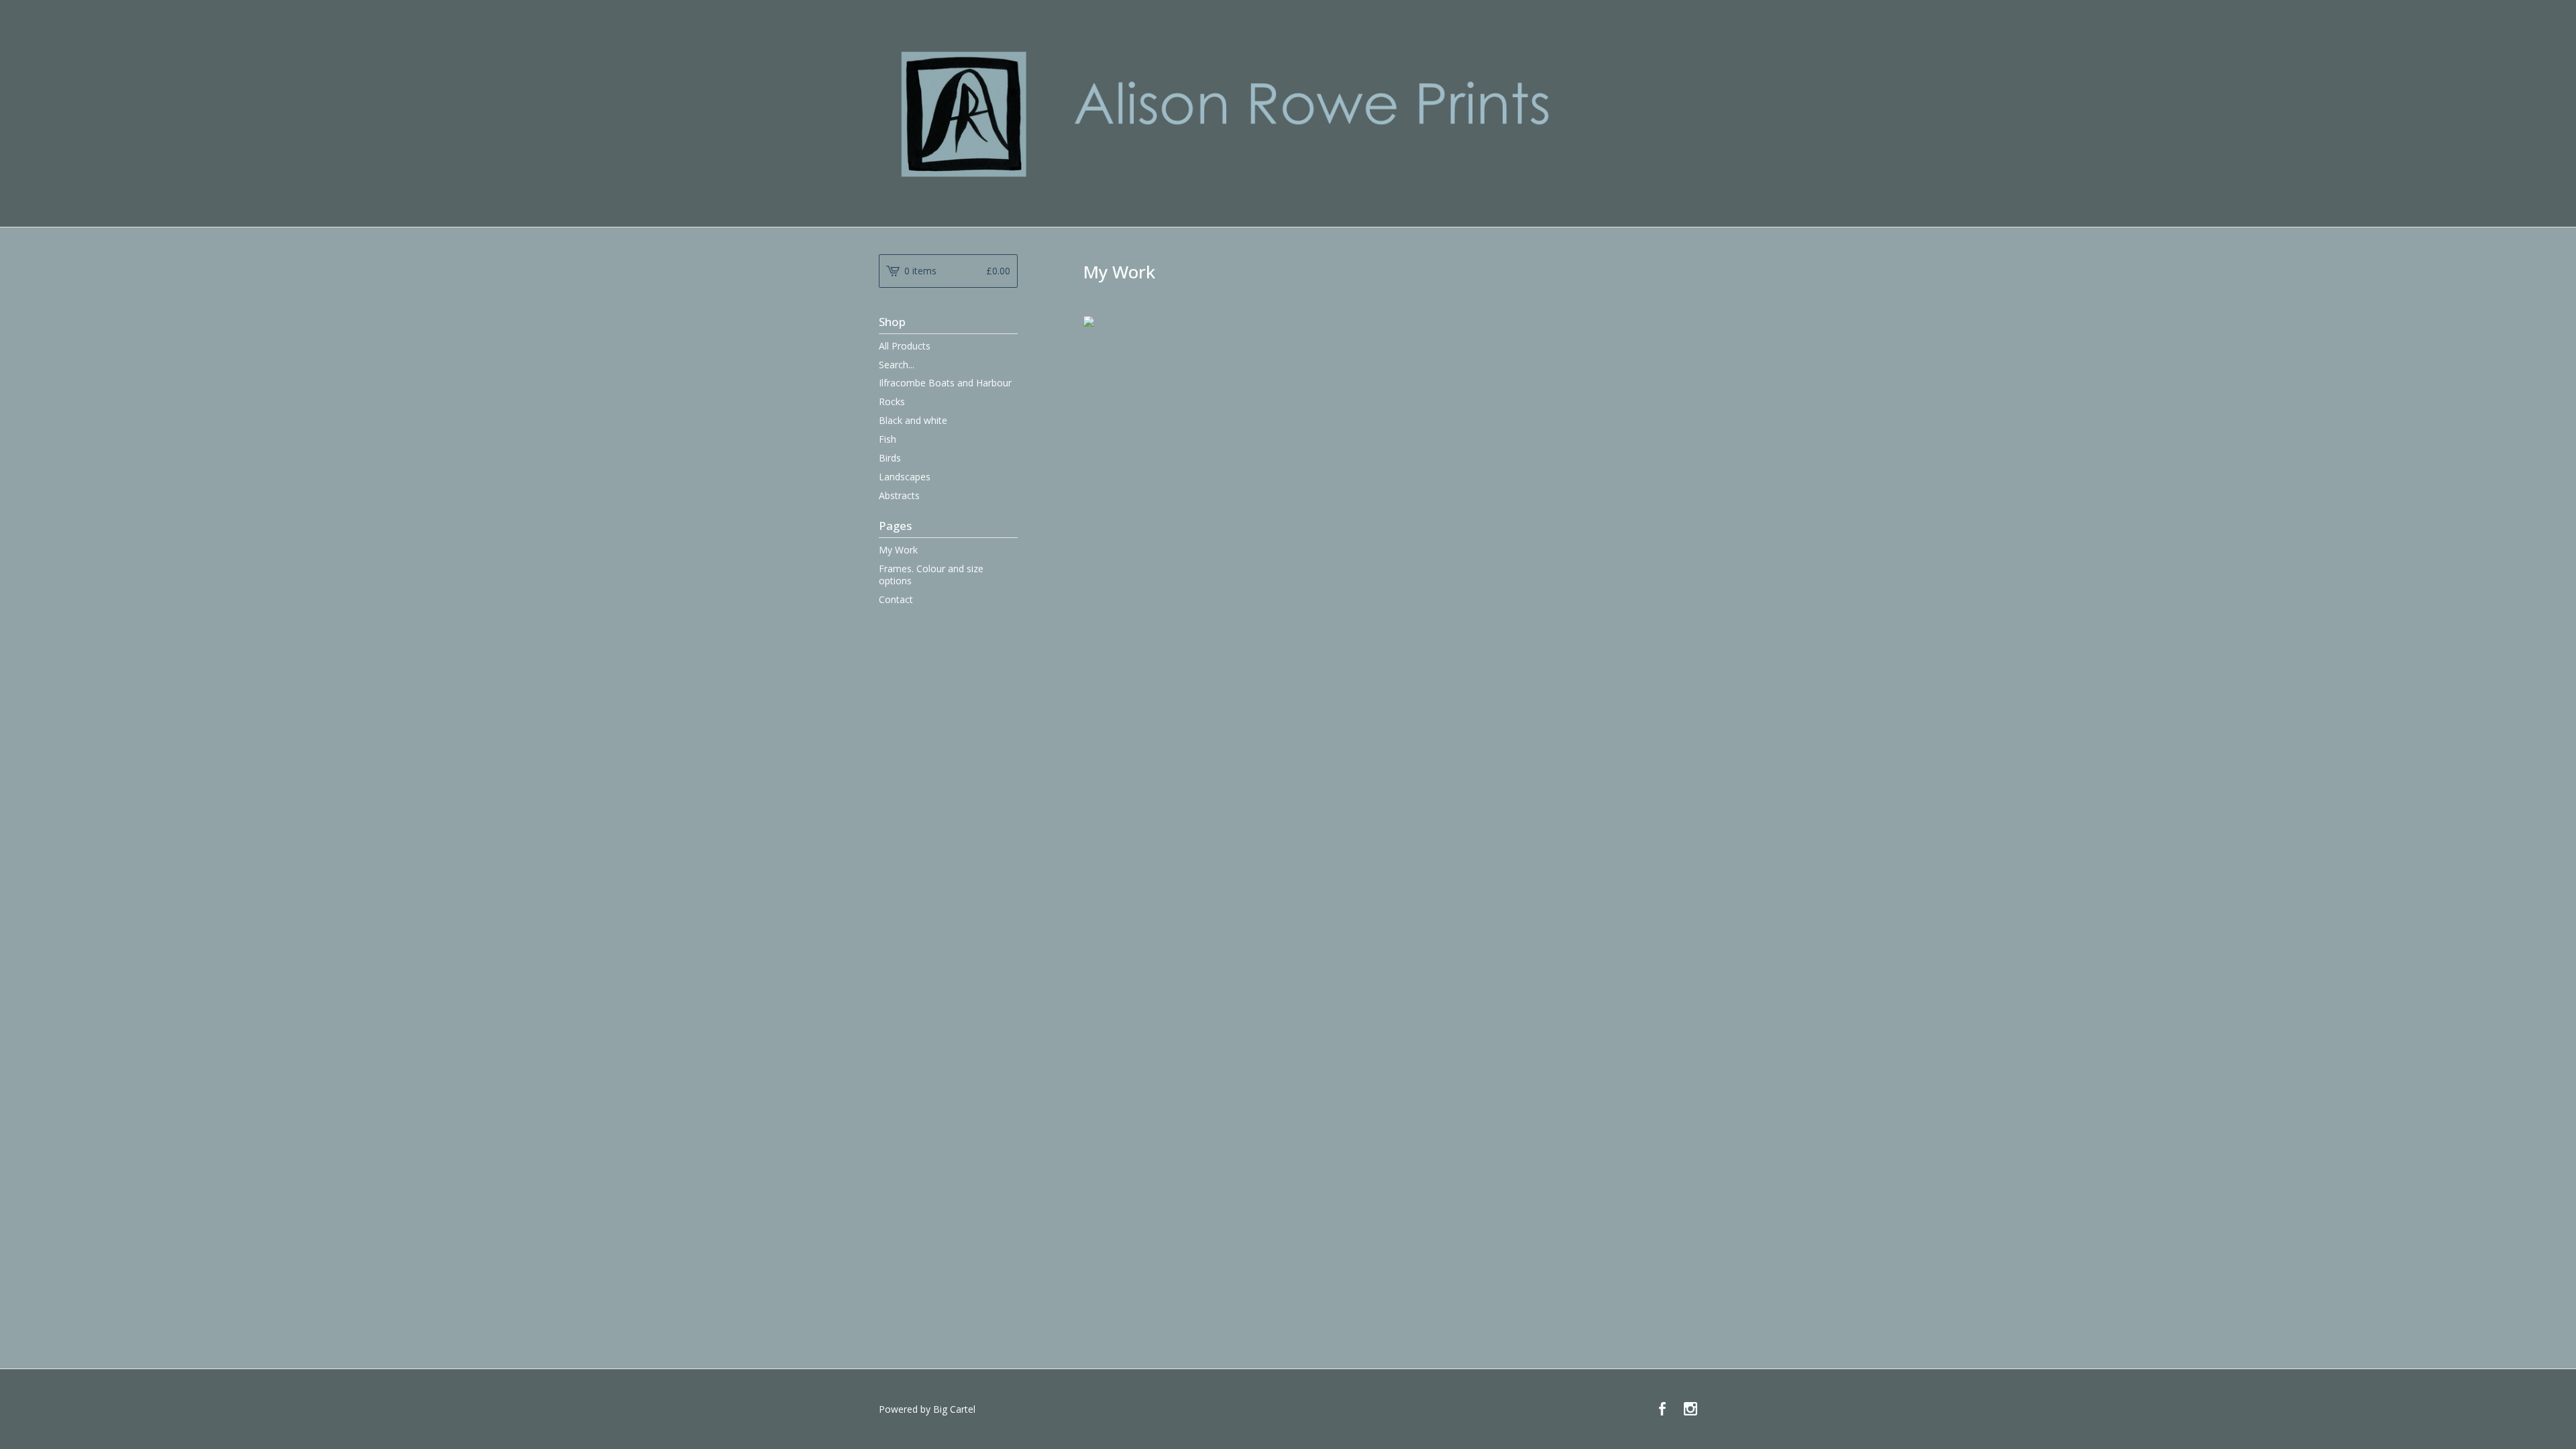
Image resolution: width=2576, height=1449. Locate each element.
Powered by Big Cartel (927, 1409)
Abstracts (899, 495)
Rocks (892, 401)
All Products (905, 346)
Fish (888, 439)
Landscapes (905, 477)
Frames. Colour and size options (931, 575)
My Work (898, 550)
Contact (896, 599)
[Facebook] (1662, 1409)
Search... (897, 365)
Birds (890, 458)
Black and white (913, 420)
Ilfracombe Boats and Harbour (945, 383)
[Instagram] (1690, 1409)
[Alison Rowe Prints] (1288, 112)
